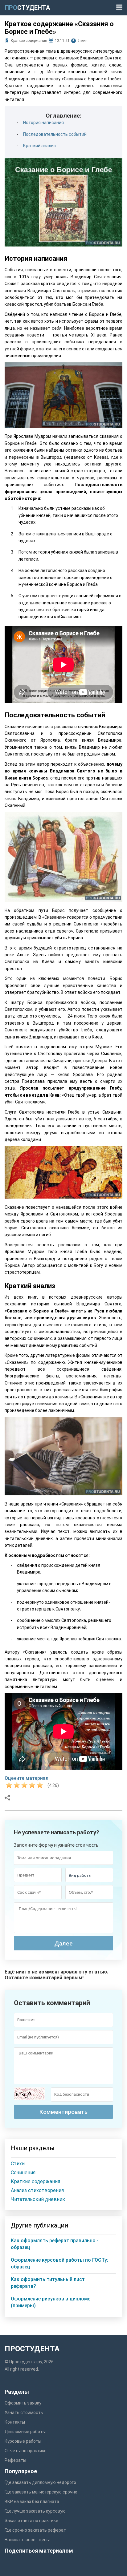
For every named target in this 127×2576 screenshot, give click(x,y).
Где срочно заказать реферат (35, 2530)
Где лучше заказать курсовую (35, 2511)
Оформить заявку (23, 2403)
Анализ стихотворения (37, 2190)
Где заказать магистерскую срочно (41, 2492)
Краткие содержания (29, 41)
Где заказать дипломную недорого (40, 2482)
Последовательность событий (55, 134)
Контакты (15, 2422)
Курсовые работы (23, 2441)
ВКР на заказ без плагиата (32, 2501)
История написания (43, 123)
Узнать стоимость (24, 2413)
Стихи (18, 2164)
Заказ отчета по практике (31, 2521)
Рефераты (15, 2460)
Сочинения (23, 2173)
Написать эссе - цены (27, 2540)
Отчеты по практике (26, 2451)
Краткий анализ (39, 146)
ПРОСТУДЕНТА (32, 2349)
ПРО (27, 8)
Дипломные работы (25, 2432)
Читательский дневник (38, 2199)
